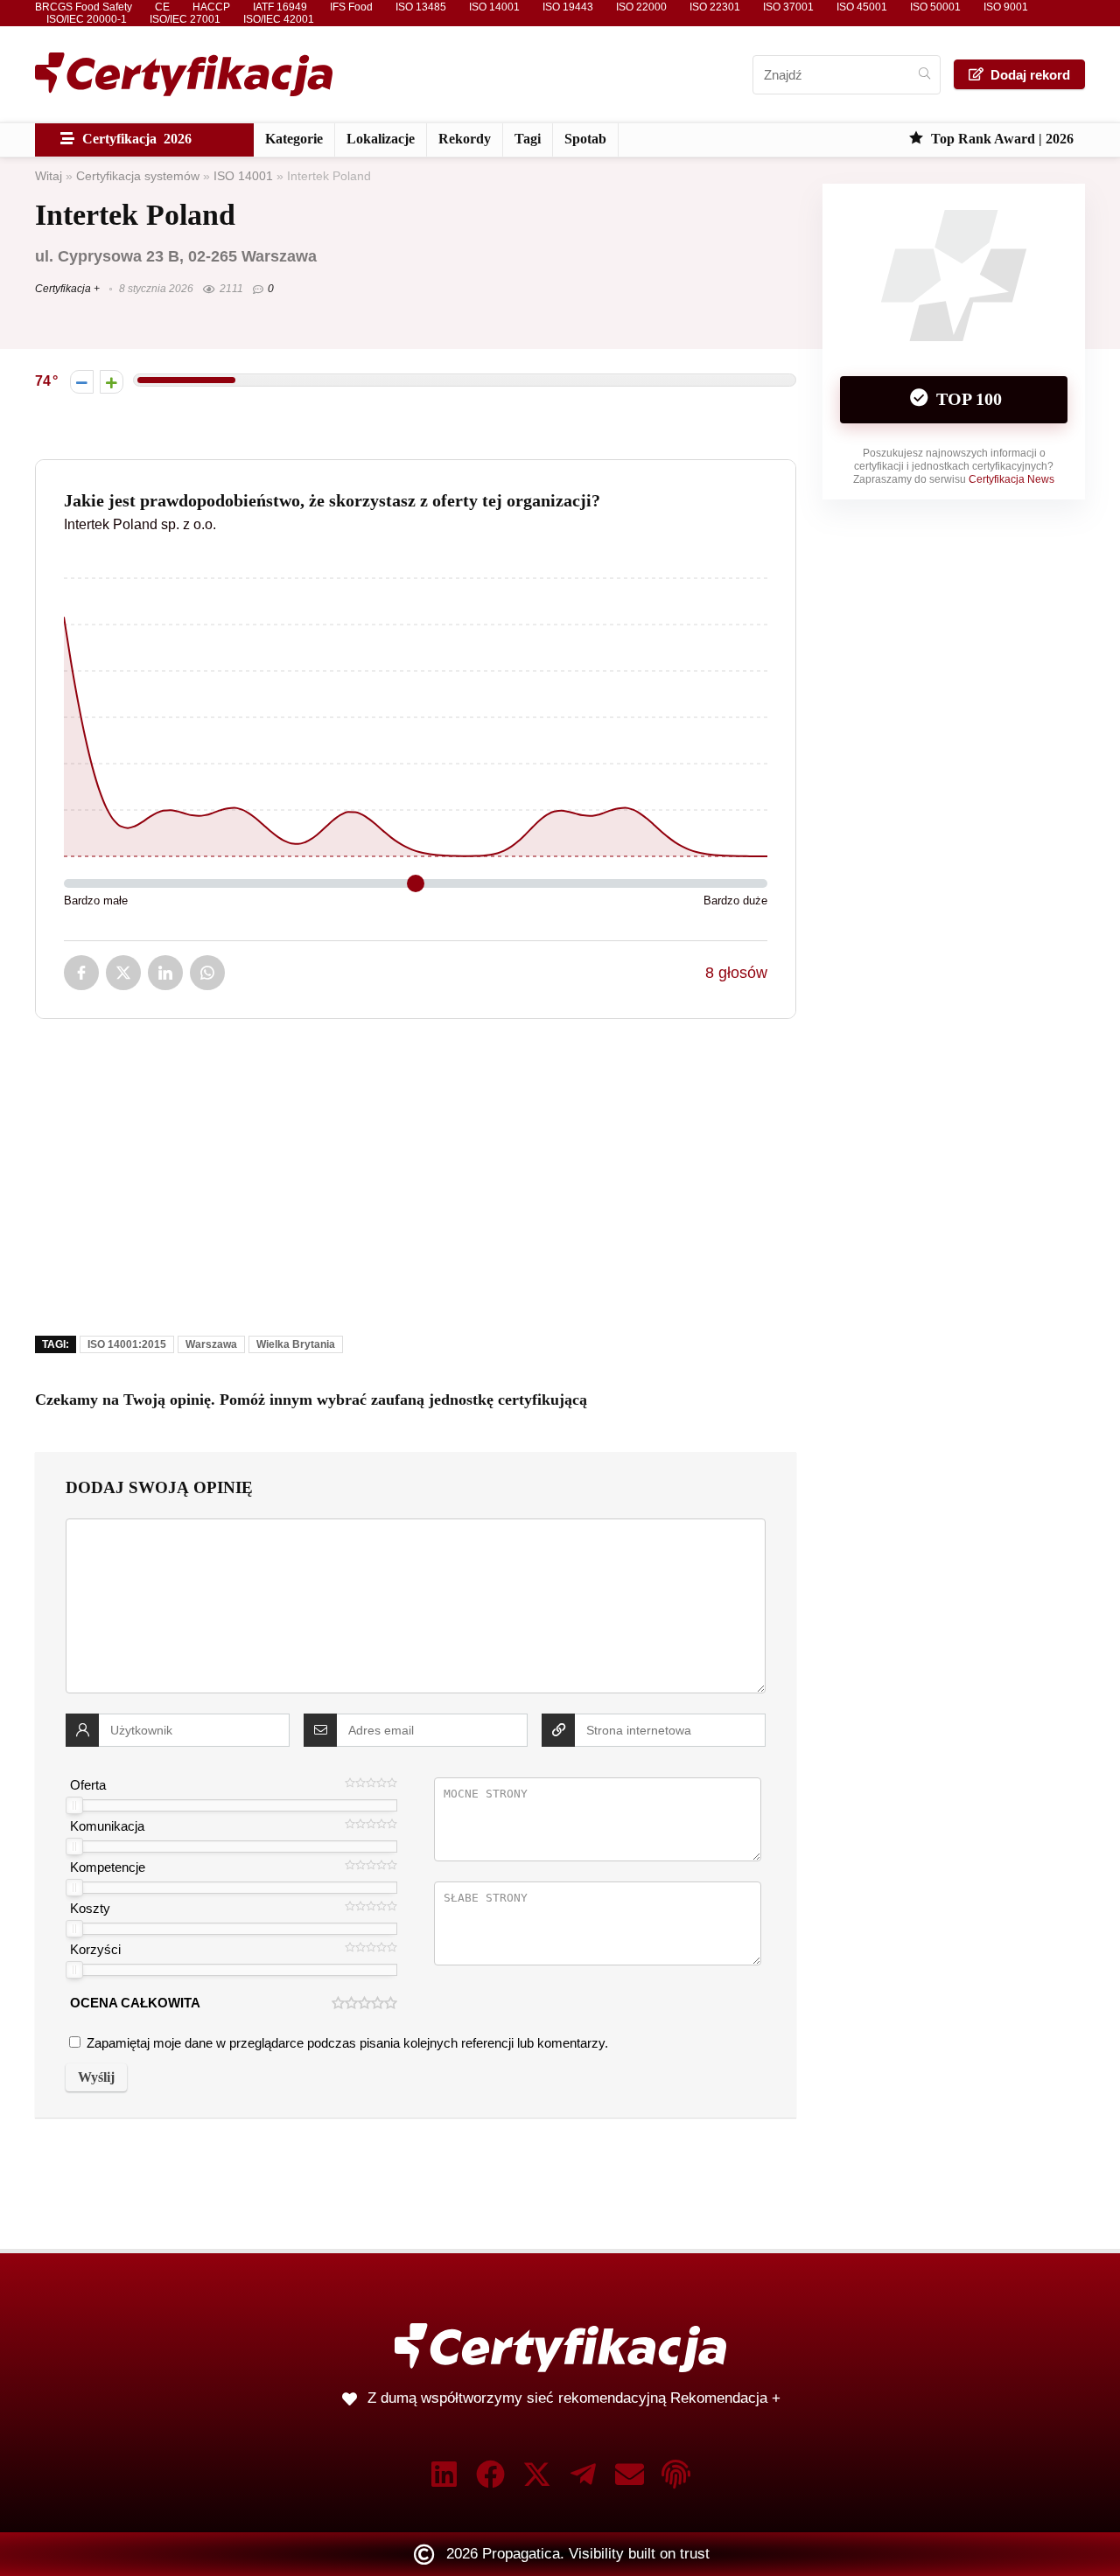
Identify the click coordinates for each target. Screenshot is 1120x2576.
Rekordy (465, 139)
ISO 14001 (494, 7)
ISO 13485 (421, 7)
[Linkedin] (444, 2474)
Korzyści (95, 1949)
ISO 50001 (935, 7)
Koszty (90, 1908)
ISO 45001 (862, 7)
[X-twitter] (537, 2474)
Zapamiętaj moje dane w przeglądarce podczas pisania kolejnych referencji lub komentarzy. (347, 2043)
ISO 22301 (715, 7)
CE (162, 7)
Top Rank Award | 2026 (1001, 139)
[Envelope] (630, 2474)
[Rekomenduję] (112, 382)
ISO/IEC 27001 (185, 19)
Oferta (88, 1785)
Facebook (81, 973)
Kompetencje (108, 1867)
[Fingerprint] (676, 2474)
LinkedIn (165, 973)
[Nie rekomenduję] (82, 382)
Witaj (49, 176)
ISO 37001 (788, 7)
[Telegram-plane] (583, 2474)
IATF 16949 (280, 7)
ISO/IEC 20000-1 (87, 19)
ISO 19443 (568, 7)
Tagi (528, 139)
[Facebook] (490, 2474)
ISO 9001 (1006, 7)
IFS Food (351, 7)
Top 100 (967, 399)
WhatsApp (207, 973)
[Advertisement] (416, 1190)
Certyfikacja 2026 (135, 139)
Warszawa (211, 1344)
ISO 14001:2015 (127, 1344)
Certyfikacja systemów (138, 176)
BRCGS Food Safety (84, 7)
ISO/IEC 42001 (279, 19)
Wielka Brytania (296, 1344)
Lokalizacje (381, 139)
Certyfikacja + (67, 289)
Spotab (585, 139)
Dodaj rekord (1030, 75)
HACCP (211, 7)
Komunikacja (107, 1826)
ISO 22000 (641, 7)
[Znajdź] (924, 75)
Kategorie (294, 139)
